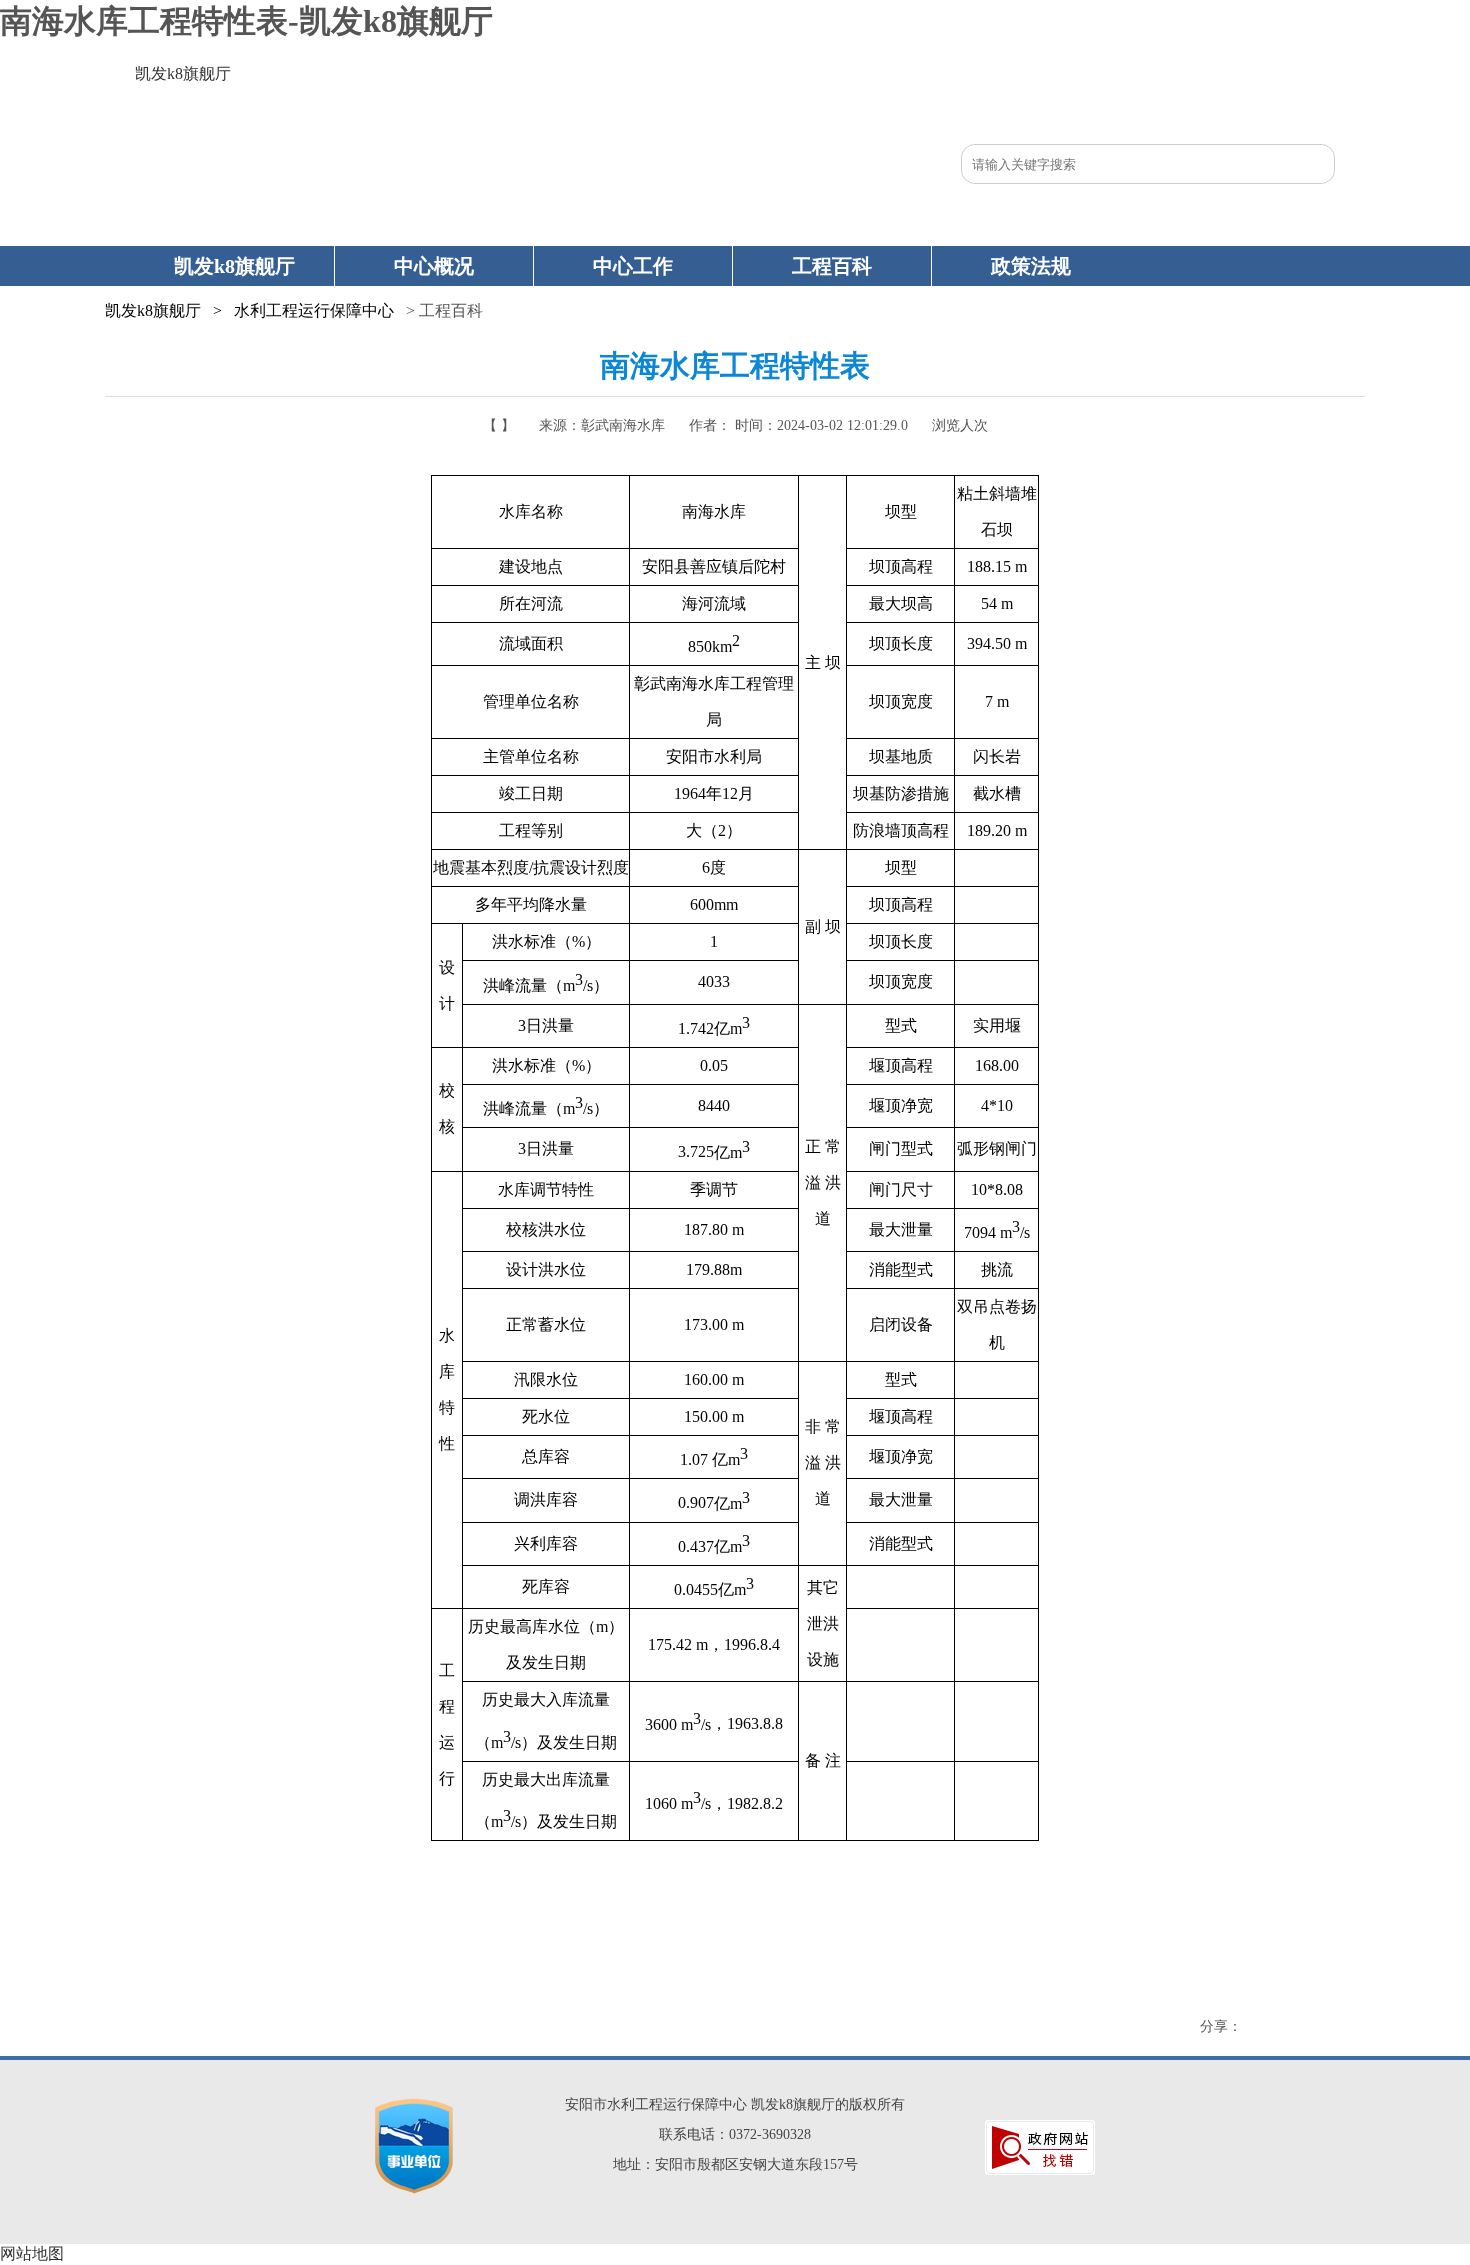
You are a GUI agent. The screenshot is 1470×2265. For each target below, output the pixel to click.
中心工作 (633, 266)
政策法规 (1031, 266)
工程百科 (832, 266)
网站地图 (32, 2253)
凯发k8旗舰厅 (183, 73)
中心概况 (434, 266)
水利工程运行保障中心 (314, 310)
